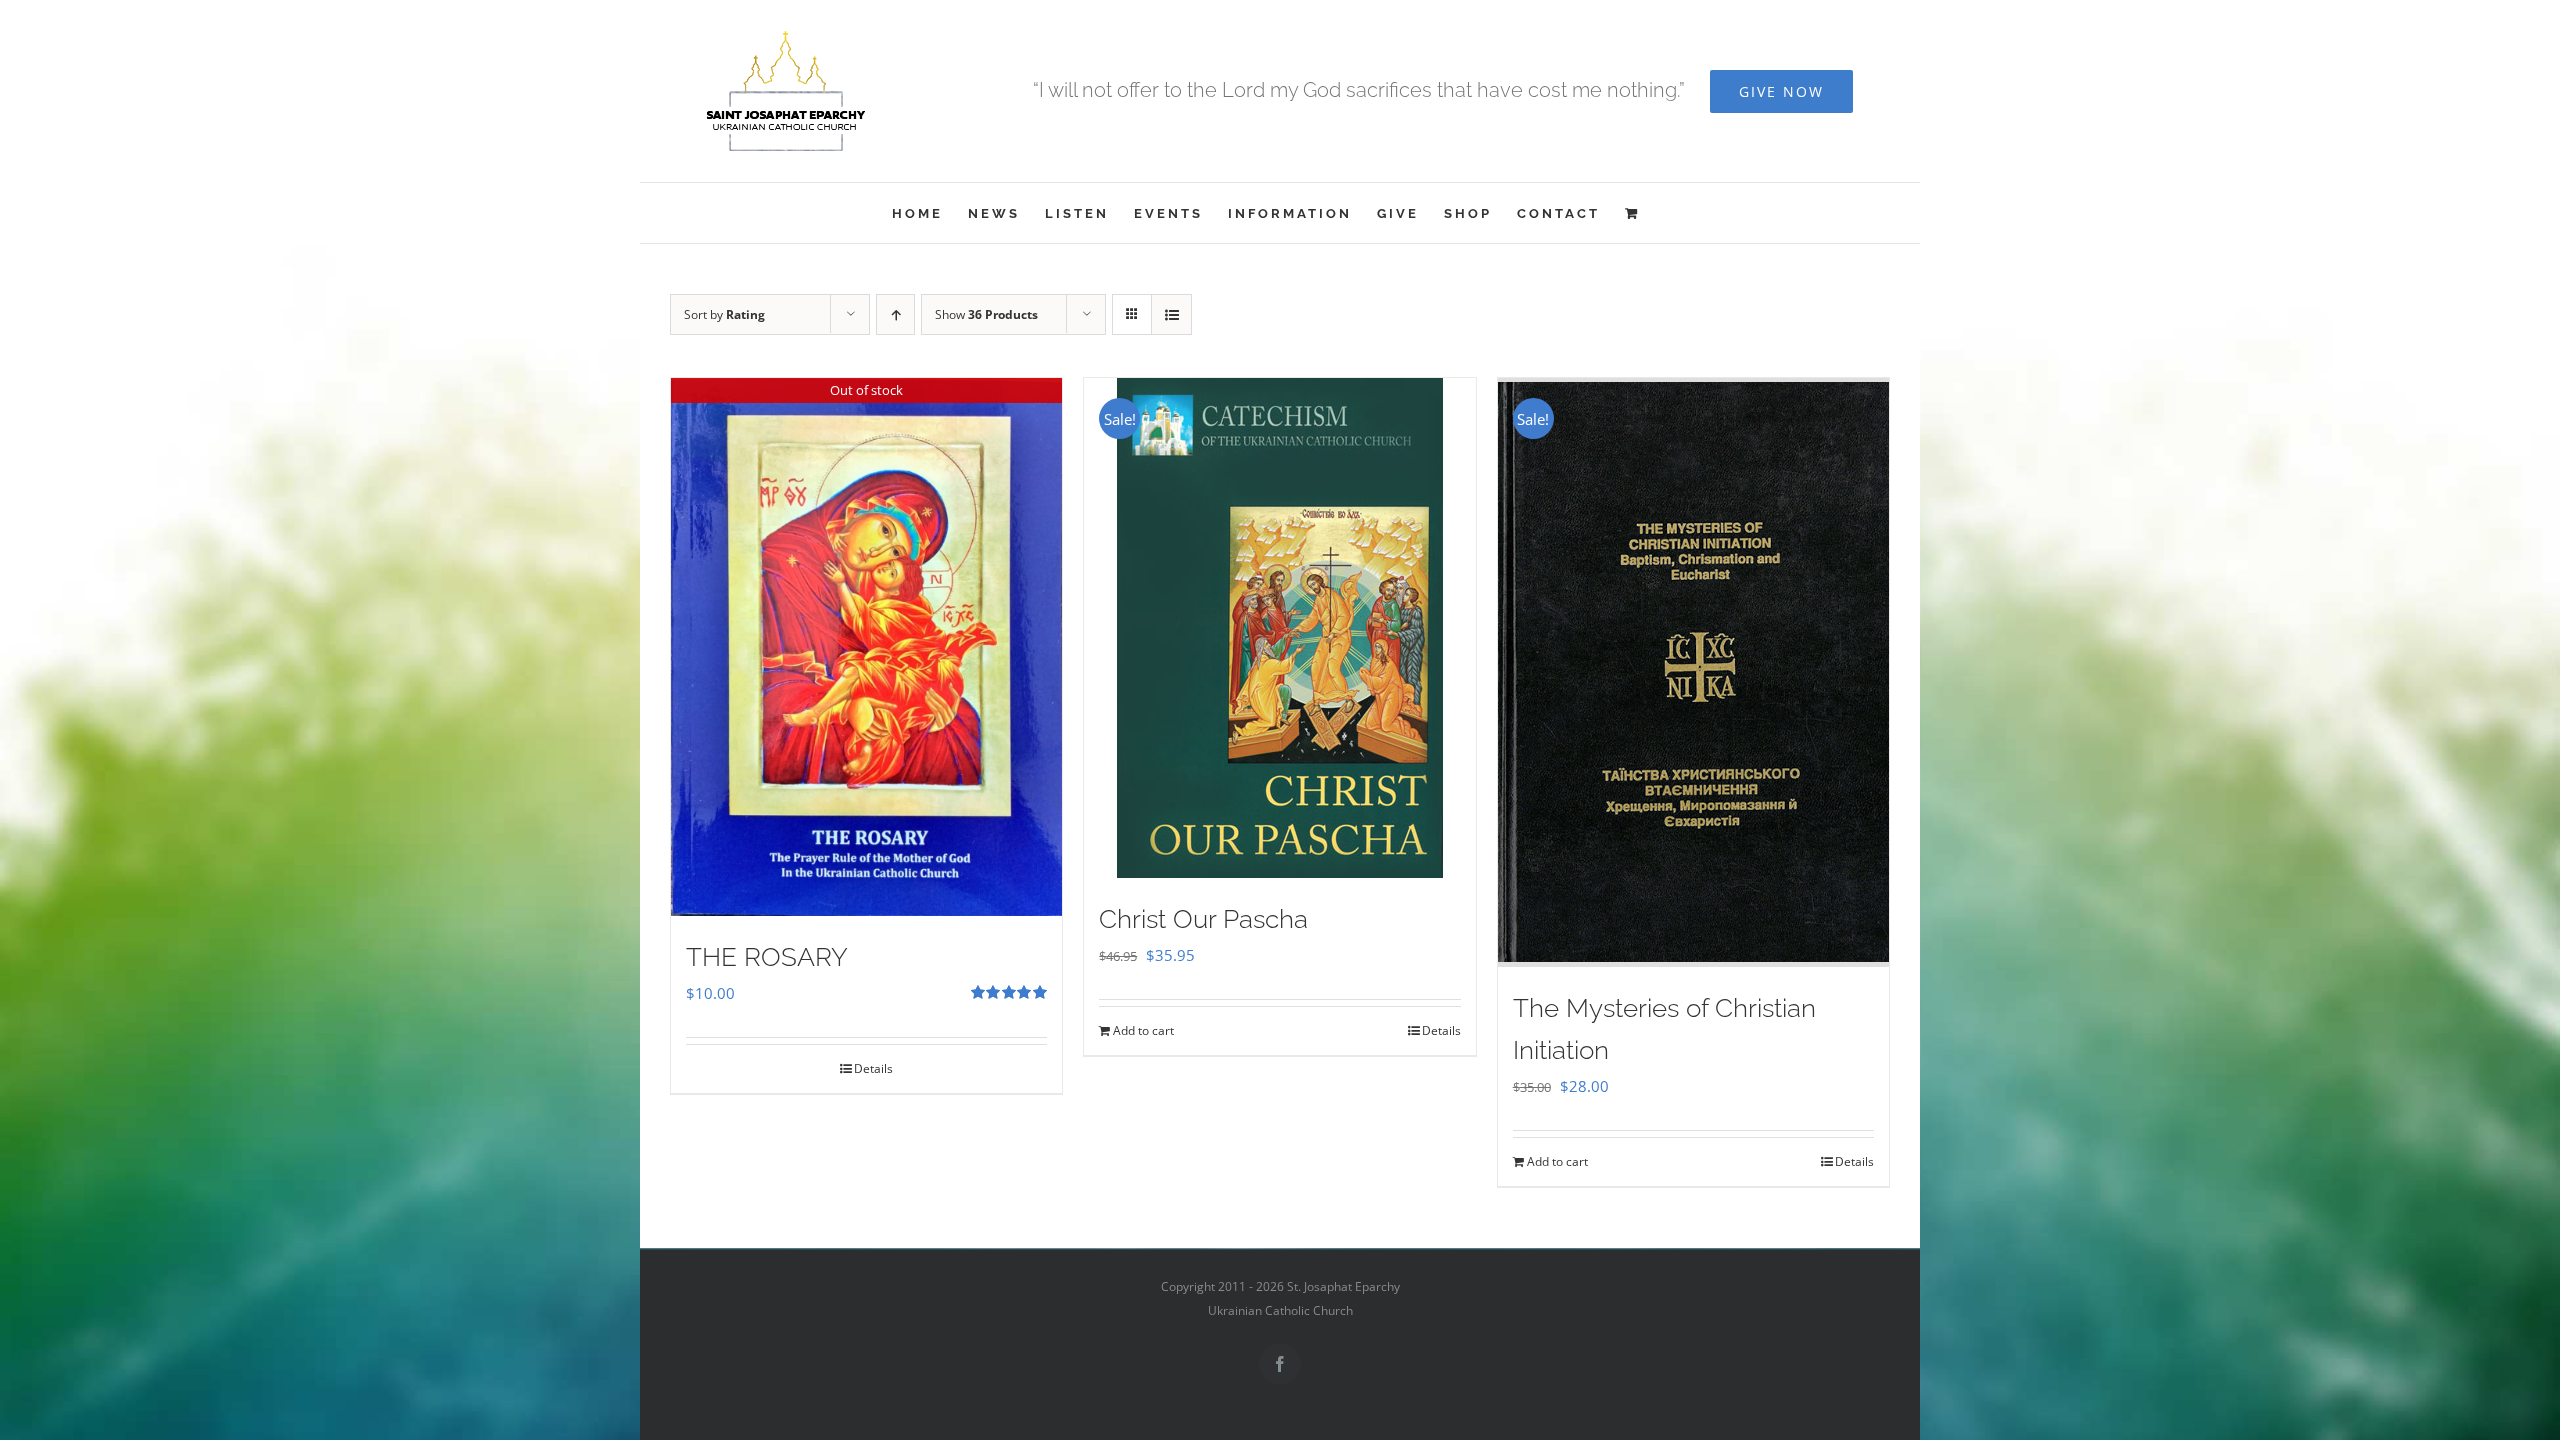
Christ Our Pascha (1203, 919)
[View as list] (1171, 314)
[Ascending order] (895, 314)
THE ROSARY (767, 957)
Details (873, 1068)
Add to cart (1143, 1030)
